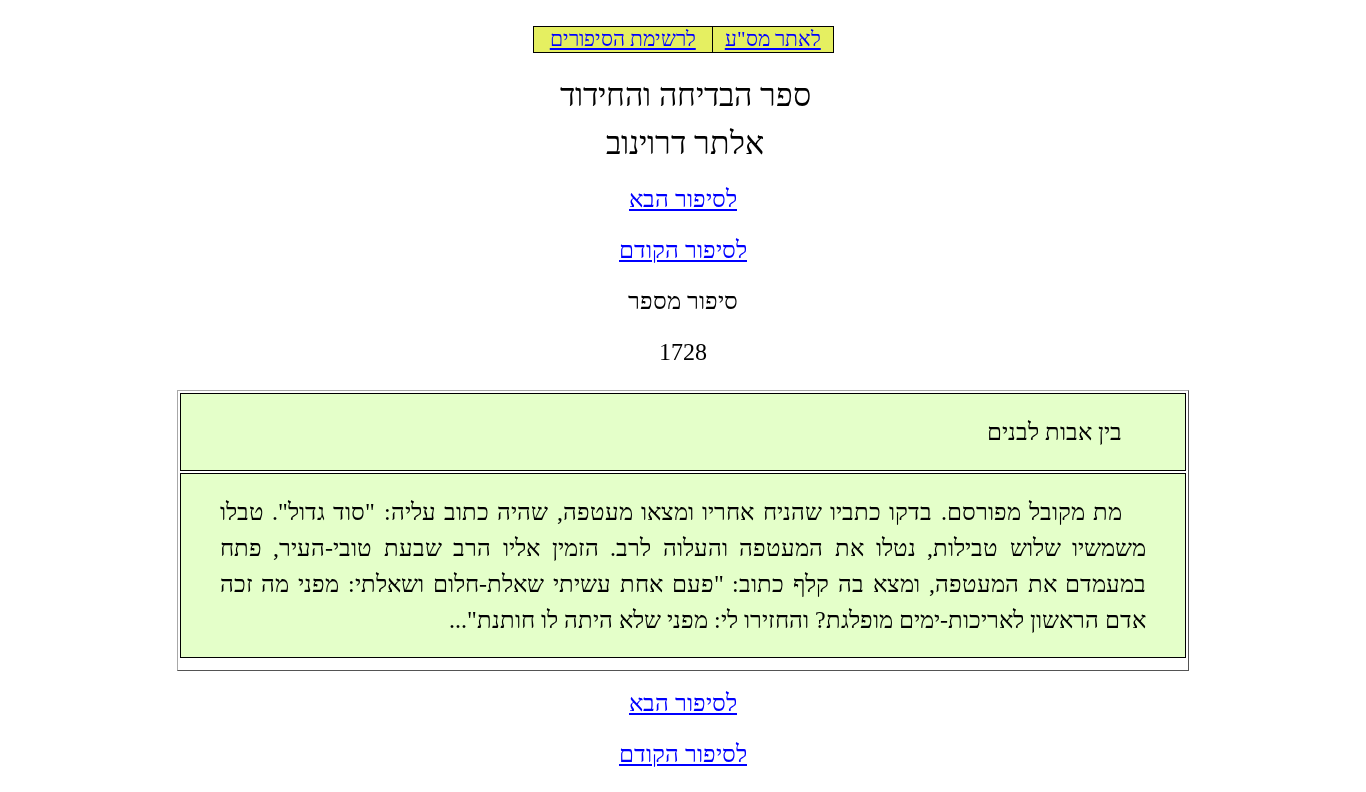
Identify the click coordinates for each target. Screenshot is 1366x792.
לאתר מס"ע (773, 39)
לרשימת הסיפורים (623, 39)
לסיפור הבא (683, 199)
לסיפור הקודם (683, 250)
